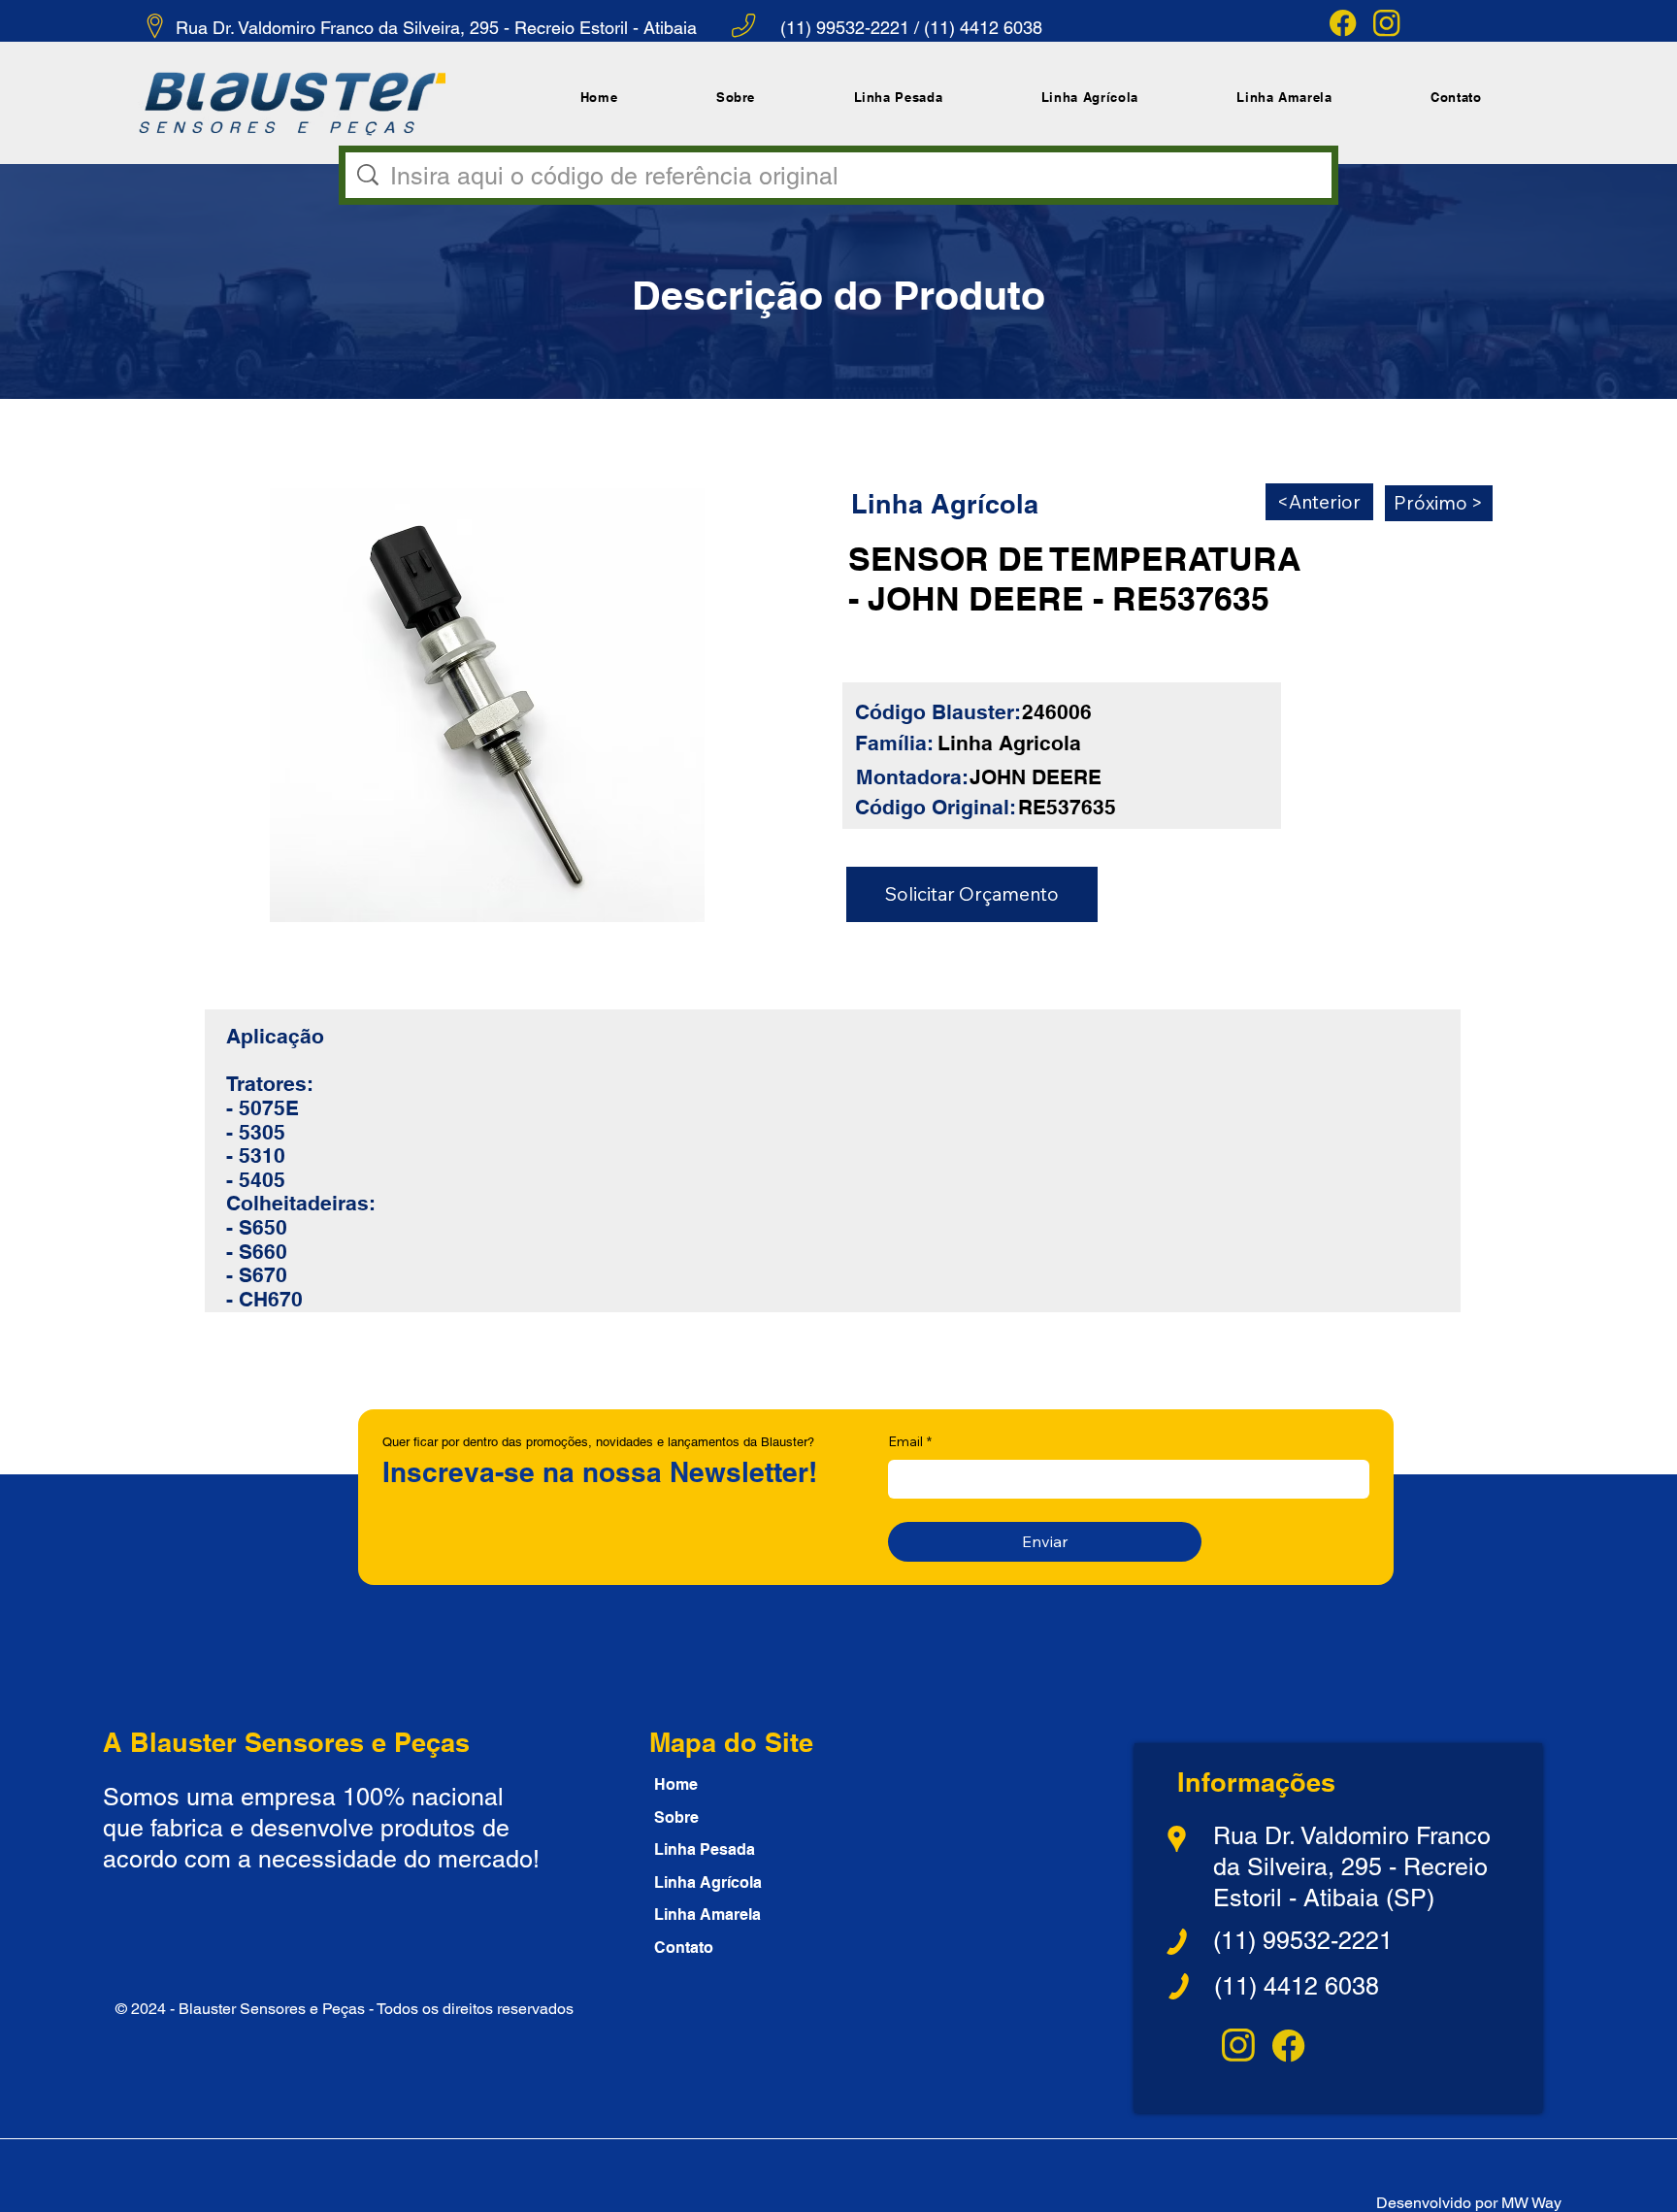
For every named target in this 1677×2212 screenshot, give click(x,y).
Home (676, 1784)
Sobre (676, 1817)
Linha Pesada (705, 1849)
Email (910, 1441)
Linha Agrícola (708, 1882)
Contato (684, 1948)
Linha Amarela (707, 1915)
